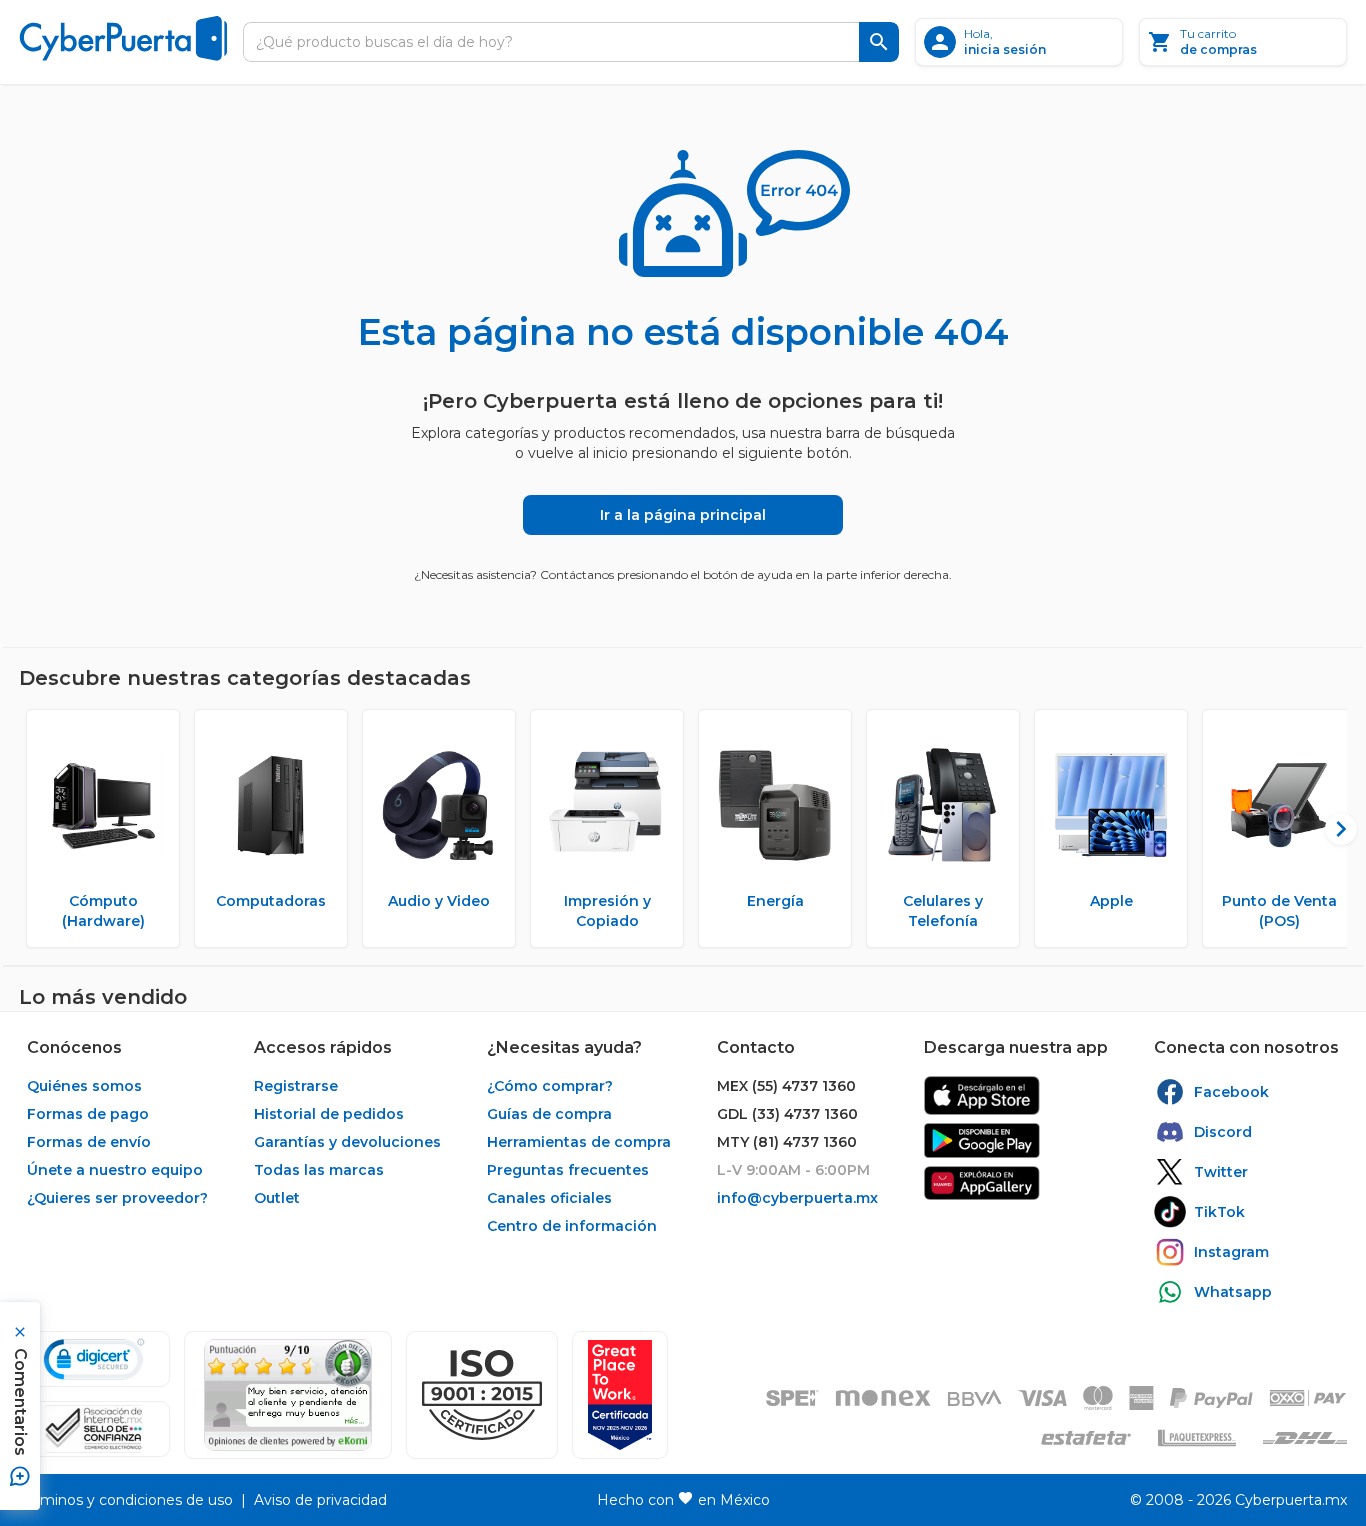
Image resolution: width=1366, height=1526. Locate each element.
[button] (482, 1395)
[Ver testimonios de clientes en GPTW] (620, 1395)
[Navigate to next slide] (1332, 829)
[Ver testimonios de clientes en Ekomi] (288, 1395)
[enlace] (982, 1095)
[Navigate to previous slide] (34, 829)
